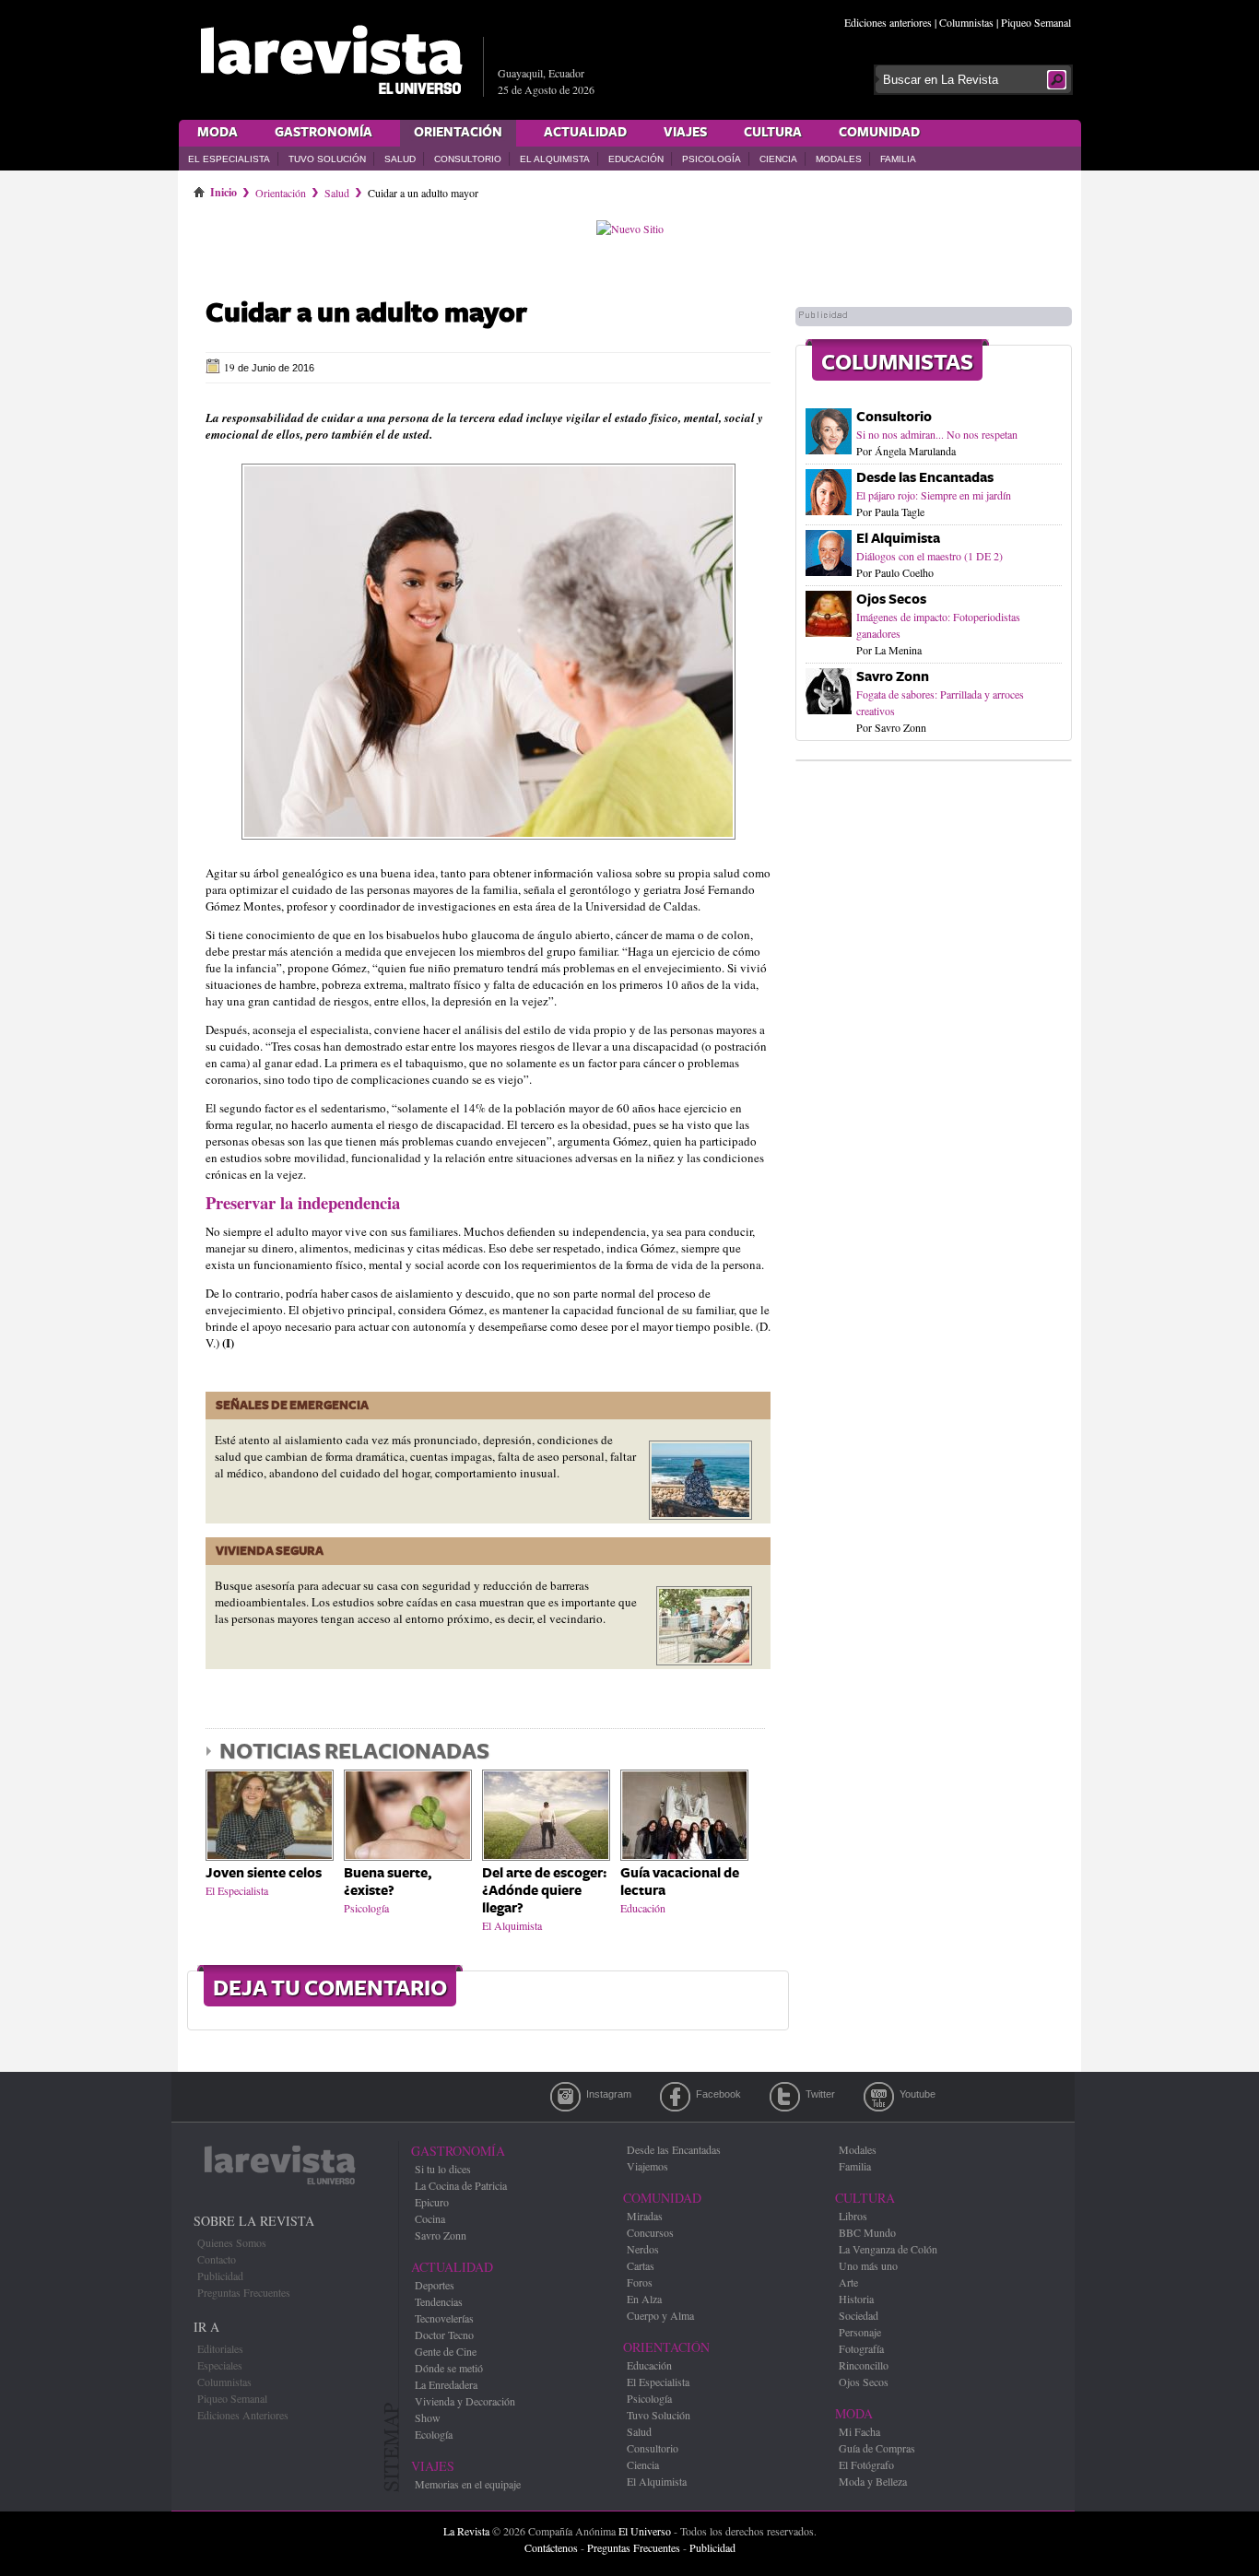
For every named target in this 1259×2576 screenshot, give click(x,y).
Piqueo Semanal (1036, 22)
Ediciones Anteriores (243, 2415)
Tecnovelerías (444, 2318)
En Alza (644, 2299)
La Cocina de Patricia (461, 2185)
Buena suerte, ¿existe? (388, 1882)
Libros (853, 2216)
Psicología (712, 159)
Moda (218, 133)
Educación (636, 159)
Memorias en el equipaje (468, 2484)
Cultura (773, 133)
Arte (848, 2282)
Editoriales (220, 2348)
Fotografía (861, 2348)
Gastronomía (324, 133)
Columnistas (966, 22)
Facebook (675, 2097)
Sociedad (859, 2315)
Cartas (641, 2265)
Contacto (217, 2259)
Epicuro (432, 2202)
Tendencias (439, 2301)
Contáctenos (551, 2547)
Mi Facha (859, 2431)
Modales (839, 159)
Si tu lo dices (443, 2169)
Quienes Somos (232, 2242)
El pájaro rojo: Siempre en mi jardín (934, 495)
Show (428, 2417)
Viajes (685, 133)
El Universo (645, 2531)
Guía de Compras (877, 2448)
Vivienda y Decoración (465, 2401)
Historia (856, 2299)
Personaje (860, 2332)
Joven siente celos (264, 1873)
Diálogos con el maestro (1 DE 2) (930, 556)
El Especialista (229, 159)
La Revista (466, 2531)
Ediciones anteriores (888, 22)
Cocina (430, 2218)
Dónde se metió (449, 2368)
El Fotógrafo (866, 2464)
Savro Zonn (893, 677)
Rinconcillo (864, 2365)
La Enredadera (446, 2384)
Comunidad (879, 133)
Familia (898, 159)
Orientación (458, 133)
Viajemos (647, 2166)
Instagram (565, 2097)
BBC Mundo (867, 2232)
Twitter (785, 2097)
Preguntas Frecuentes (244, 2292)
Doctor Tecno (444, 2335)
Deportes (435, 2285)
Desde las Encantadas (925, 478)
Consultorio (468, 159)
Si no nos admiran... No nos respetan (937, 434)
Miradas (645, 2216)
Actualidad (585, 133)
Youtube (879, 2097)
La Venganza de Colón (888, 2249)
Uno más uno (868, 2265)
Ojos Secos (891, 600)
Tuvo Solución (327, 159)
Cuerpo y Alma (660, 2315)
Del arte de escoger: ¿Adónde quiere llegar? (544, 1891)
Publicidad (220, 2276)
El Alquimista (555, 159)
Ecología (434, 2434)
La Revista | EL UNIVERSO (331, 60)
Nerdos (643, 2249)
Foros (640, 2282)
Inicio (224, 189)
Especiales (220, 2365)
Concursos (650, 2232)
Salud (400, 159)
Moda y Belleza (873, 2481)
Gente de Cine (446, 2351)
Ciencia (778, 159)
